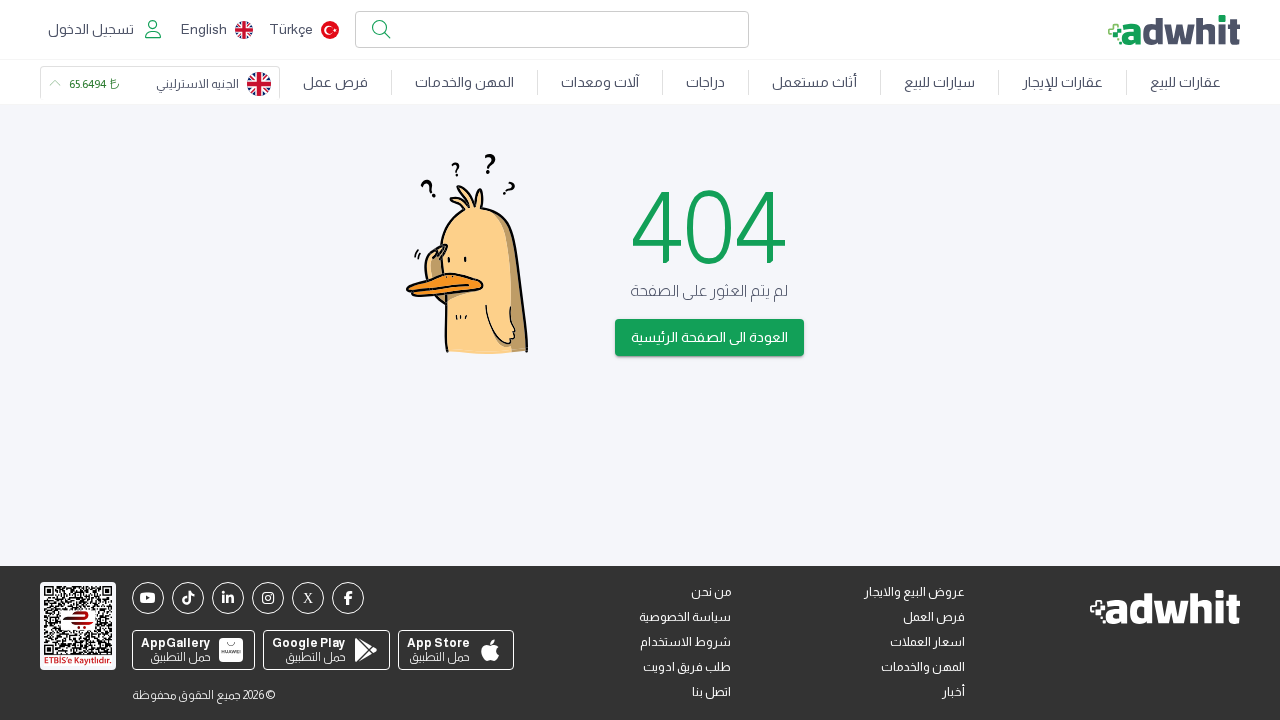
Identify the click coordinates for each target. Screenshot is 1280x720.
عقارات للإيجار (1062, 82)
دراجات (705, 82)
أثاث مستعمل (814, 82)
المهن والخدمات (464, 82)
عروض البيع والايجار (914, 592)
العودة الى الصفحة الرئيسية (709, 337)
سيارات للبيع (939, 82)
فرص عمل (335, 82)
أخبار (953, 692)
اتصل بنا (711, 692)
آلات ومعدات (600, 82)
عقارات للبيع (1185, 82)
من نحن (711, 592)
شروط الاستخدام (685, 642)
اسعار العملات (927, 642)
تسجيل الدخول (91, 29)
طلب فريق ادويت (687, 667)
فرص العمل (934, 617)
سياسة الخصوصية (685, 617)
